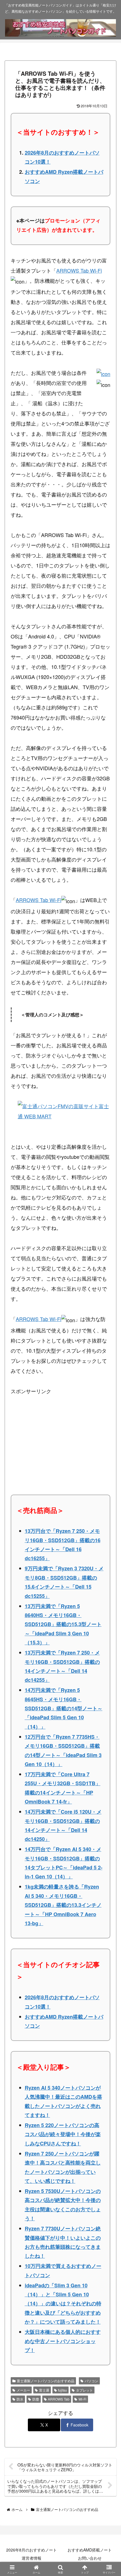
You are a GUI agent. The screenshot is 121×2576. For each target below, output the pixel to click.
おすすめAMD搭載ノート (90, 2550)
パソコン (91, 2381)
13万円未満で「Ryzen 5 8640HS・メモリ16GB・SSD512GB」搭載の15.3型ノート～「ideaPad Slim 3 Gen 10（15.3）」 (63, 1624)
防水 (20, 2399)
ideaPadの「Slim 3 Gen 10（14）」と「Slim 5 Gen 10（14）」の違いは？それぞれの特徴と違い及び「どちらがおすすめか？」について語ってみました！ (63, 2304)
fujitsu (62, 2390)
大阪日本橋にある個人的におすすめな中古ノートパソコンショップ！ (63, 2341)
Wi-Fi (82, 2399)
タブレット (84, 2390)
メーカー (23, 2390)
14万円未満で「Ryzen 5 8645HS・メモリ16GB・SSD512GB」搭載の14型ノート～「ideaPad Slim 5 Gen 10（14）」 (64, 1708)
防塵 (36, 2399)
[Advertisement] (53, 1431)
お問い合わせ (90, 2558)
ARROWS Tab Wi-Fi (79, 270)
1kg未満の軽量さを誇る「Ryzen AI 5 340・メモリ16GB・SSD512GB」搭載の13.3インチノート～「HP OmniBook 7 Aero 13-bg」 (63, 1905)
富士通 (44, 2390)
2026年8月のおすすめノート (32, 2550)
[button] (108, 1469)
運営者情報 (32, 2558)
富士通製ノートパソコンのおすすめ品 (46, 2381)
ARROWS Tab (59, 2399)
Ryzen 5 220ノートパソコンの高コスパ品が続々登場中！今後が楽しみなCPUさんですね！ (63, 2134)
